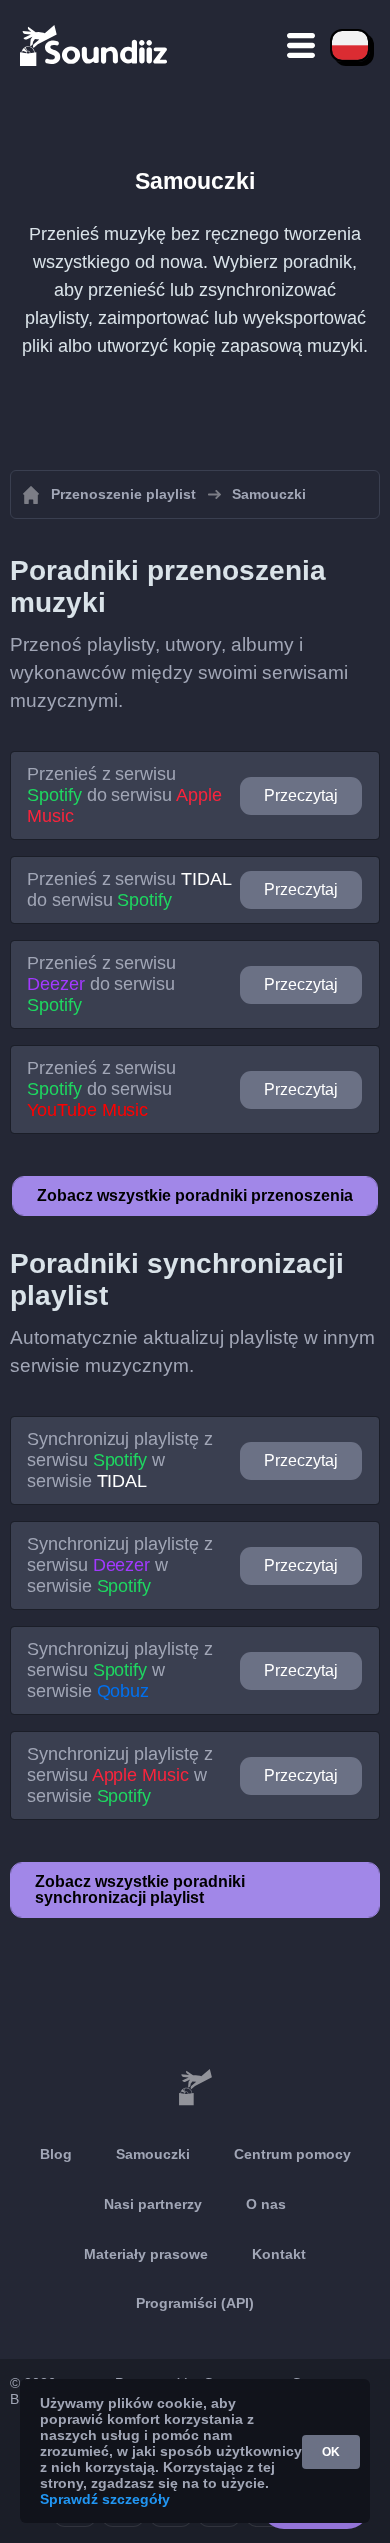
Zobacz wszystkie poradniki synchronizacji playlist (140, 1889)
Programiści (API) (195, 2303)
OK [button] (331, 2452)
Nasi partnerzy (153, 2204)
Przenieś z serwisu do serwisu (124, 795)
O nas (266, 2204)
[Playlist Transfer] (95, 45)
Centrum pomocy (292, 2154)
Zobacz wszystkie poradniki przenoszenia (195, 1195)
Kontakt (279, 2254)
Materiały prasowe (146, 2254)
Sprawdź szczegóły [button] (105, 2499)
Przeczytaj (301, 795)
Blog (56, 2154)
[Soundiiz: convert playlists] (195, 2088)
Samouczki (153, 2154)
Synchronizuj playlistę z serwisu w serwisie (120, 1460)
